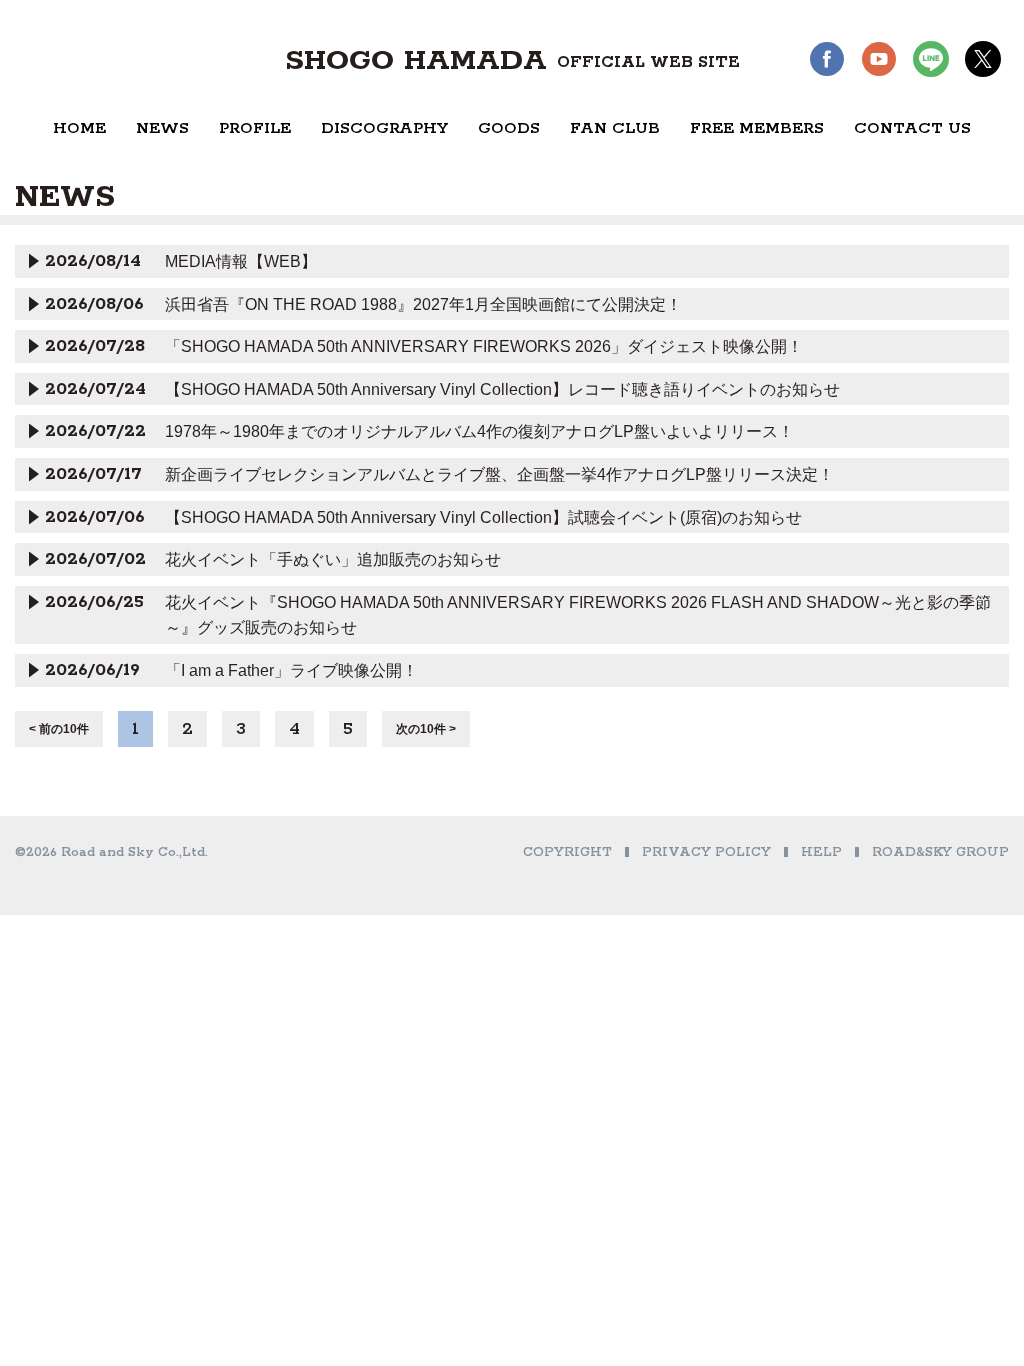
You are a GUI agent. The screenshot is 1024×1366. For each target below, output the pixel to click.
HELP (821, 852)
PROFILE (255, 128)
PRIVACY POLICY (706, 852)
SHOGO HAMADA (512, 61)
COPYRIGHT (567, 852)
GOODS (509, 128)
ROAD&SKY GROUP (940, 852)
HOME (79, 128)
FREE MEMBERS (757, 128)
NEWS (162, 128)
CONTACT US (912, 128)
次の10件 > (426, 729)
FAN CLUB (615, 128)
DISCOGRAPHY (384, 128)
